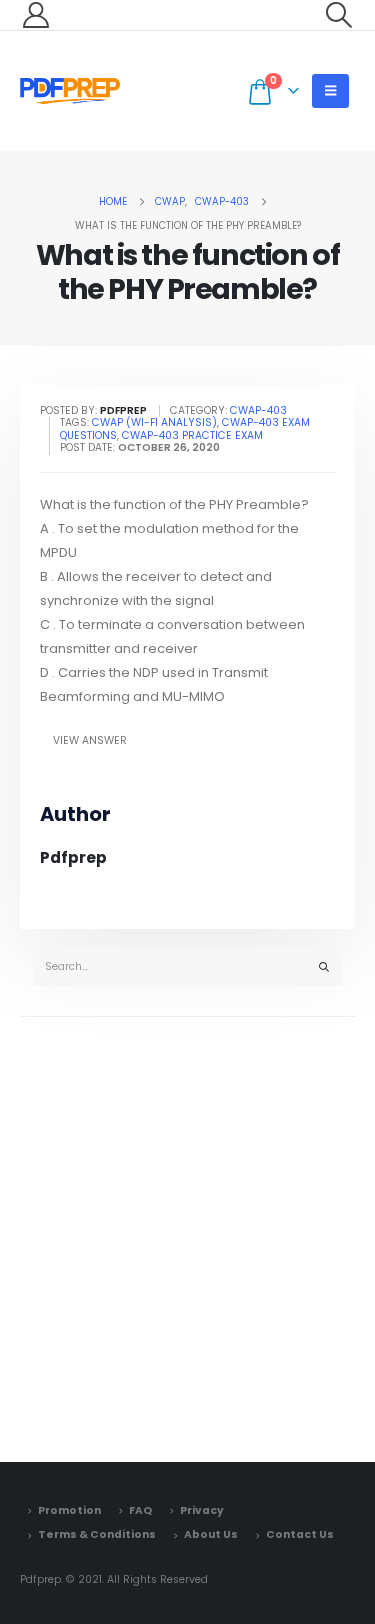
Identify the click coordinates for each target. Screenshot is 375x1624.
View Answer (90, 740)
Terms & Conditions (97, 1534)
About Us (211, 1534)
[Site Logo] (70, 91)
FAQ (140, 1510)
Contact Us (300, 1534)
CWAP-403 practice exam (192, 435)
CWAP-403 (258, 410)
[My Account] (35, 15)
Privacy (202, 1510)
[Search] (324, 967)
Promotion (69, 1510)
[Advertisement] (187, 1234)
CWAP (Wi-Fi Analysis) (154, 422)
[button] (339, 15)
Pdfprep (73, 857)
